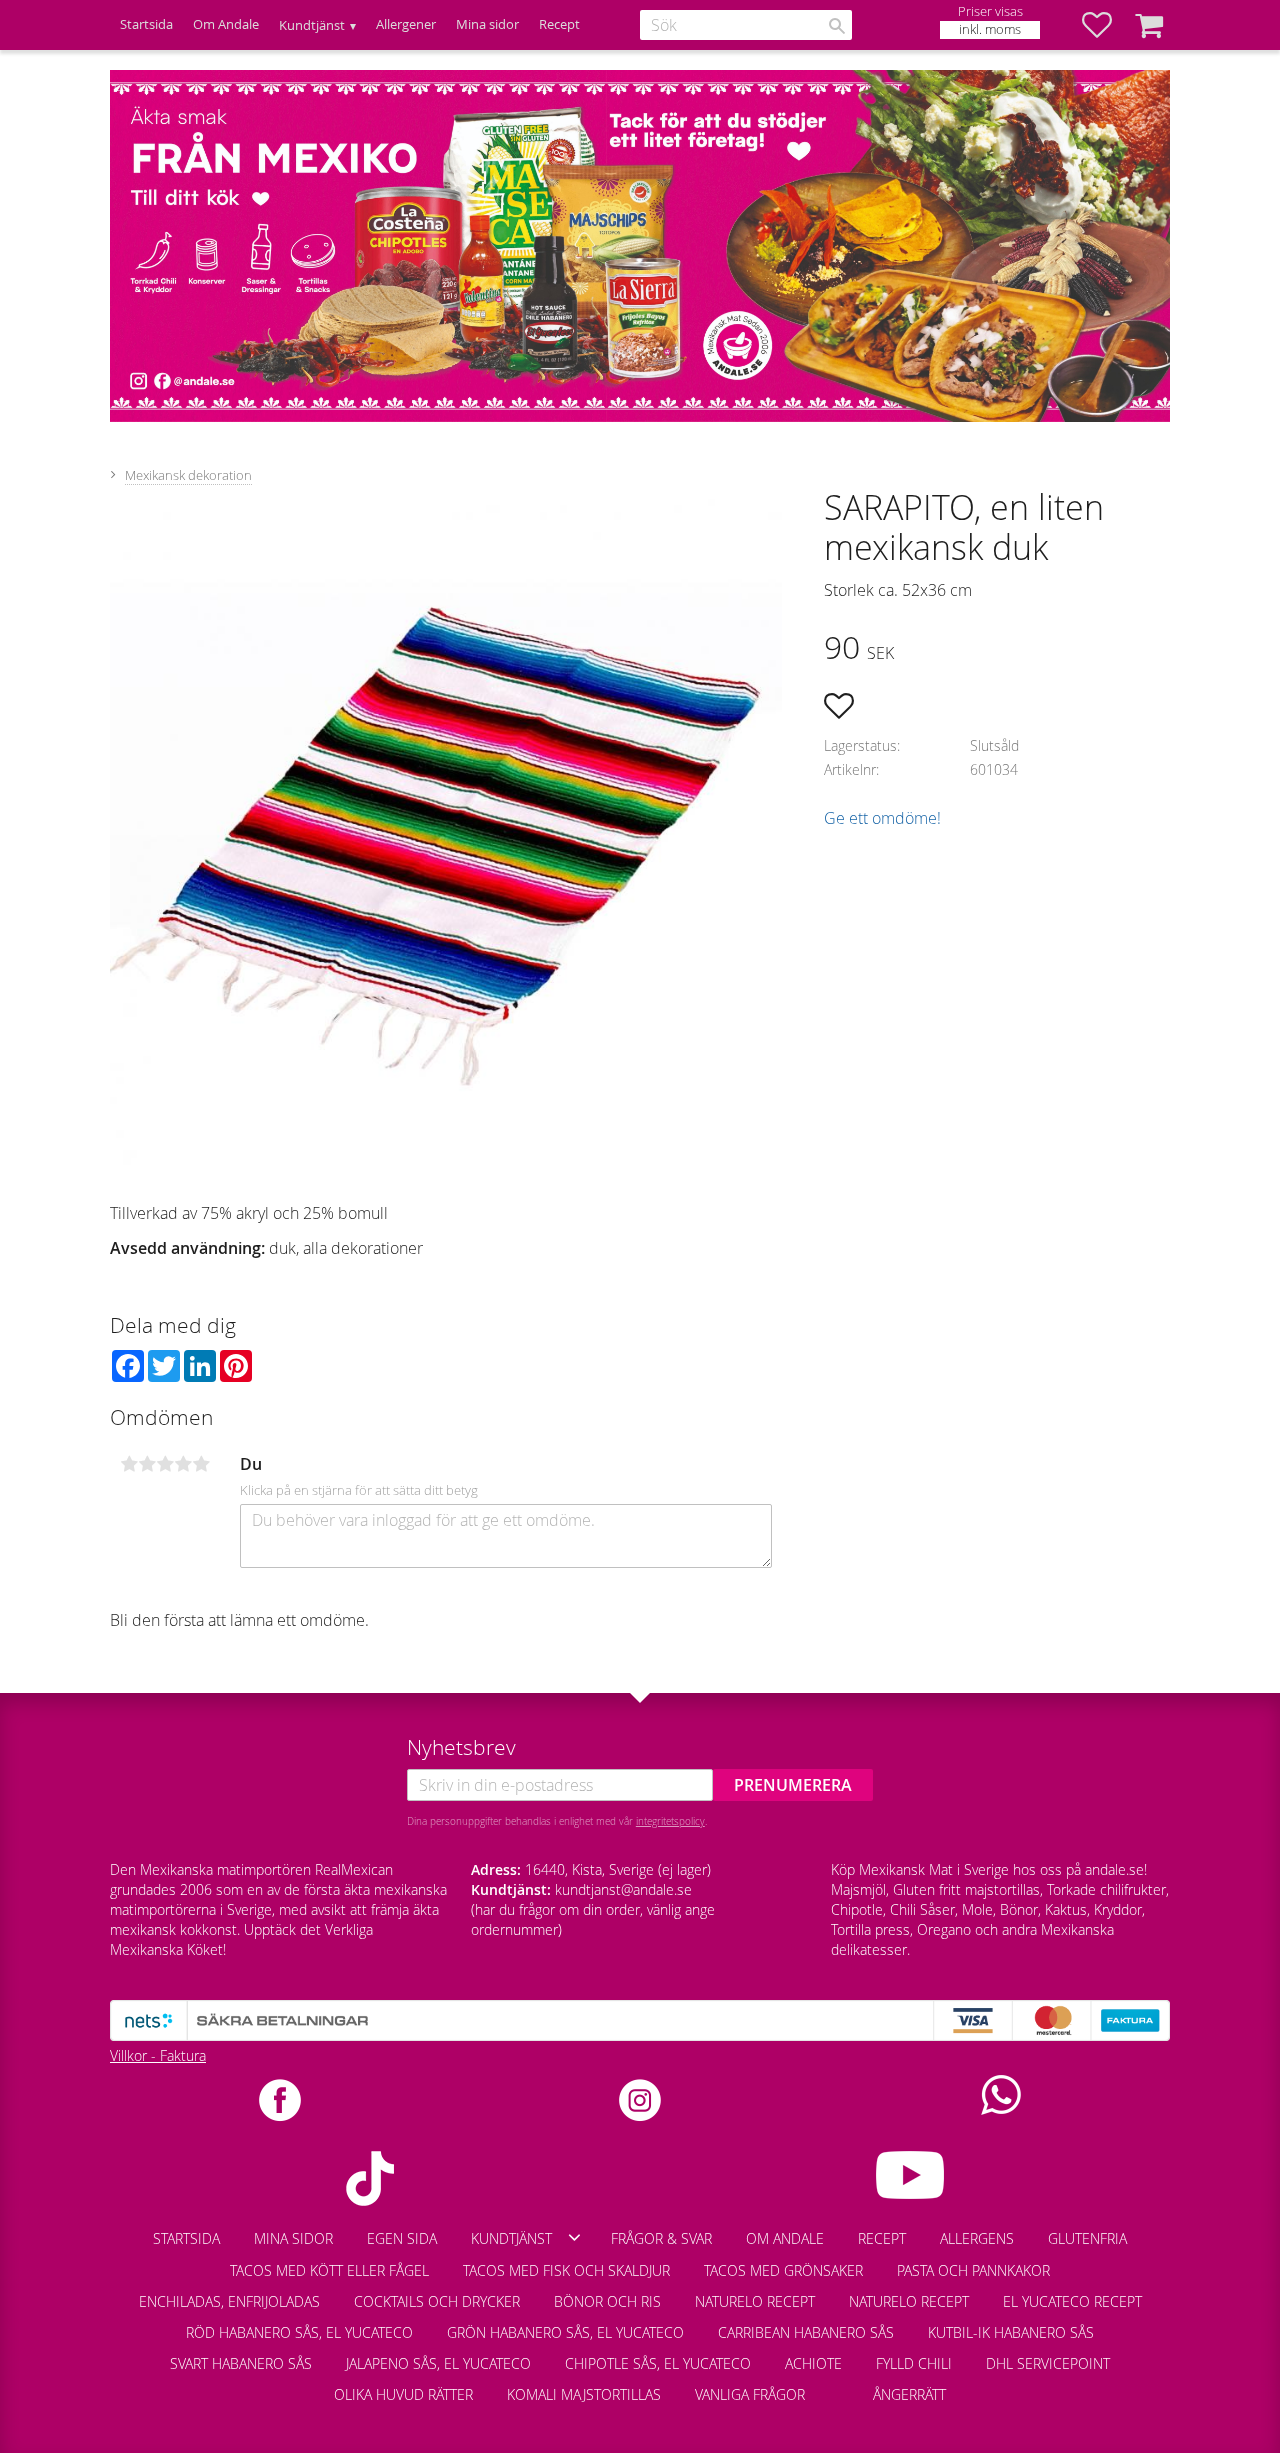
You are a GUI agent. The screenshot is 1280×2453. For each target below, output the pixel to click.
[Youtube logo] (910, 2175)
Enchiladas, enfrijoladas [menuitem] (229, 2301)
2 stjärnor (147, 1464)
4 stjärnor (183, 1464)
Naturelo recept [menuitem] (755, 2301)
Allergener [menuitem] (406, 24)
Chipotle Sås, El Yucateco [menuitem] (658, 2363)
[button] (1107, 25)
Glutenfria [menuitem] (1087, 2238)
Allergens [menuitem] (977, 2238)
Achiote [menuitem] (813, 2363)
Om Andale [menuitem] (226, 24)
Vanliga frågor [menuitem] (750, 2394)
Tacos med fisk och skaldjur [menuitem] (566, 2270)
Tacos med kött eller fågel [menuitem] (329, 2270)
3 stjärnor (165, 1464)
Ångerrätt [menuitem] (909, 2394)
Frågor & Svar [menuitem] (661, 2238)
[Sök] (837, 26)
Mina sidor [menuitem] (487, 24)
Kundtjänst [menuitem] (312, 25)
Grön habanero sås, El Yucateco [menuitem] (565, 2332)
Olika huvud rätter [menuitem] (403, 2394)
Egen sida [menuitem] (402, 2238)
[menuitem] (839, 2385)
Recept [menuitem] (559, 24)
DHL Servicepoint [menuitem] (1048, 2363)
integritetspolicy (670, 1821)
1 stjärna (129, 1464)
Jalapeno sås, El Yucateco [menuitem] (438, 2363)
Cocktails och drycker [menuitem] (437, 2301)
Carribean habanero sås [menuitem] (806, 2332)
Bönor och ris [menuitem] (607, 2301)
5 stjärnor (201, 1464)
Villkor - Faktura (158, 2055)
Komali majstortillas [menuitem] (584, 2394)
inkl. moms (990, 29)
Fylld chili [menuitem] (914, 2363)
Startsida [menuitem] (146, 24)
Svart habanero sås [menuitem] (241, 2363)
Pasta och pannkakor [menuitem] (973, 2270)
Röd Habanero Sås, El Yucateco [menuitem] (299, 2332)
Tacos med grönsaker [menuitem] (783, 2270)
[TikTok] (369, 2178)
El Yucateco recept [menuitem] (1072, 2301)
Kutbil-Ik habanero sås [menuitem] (1011, 2332)
